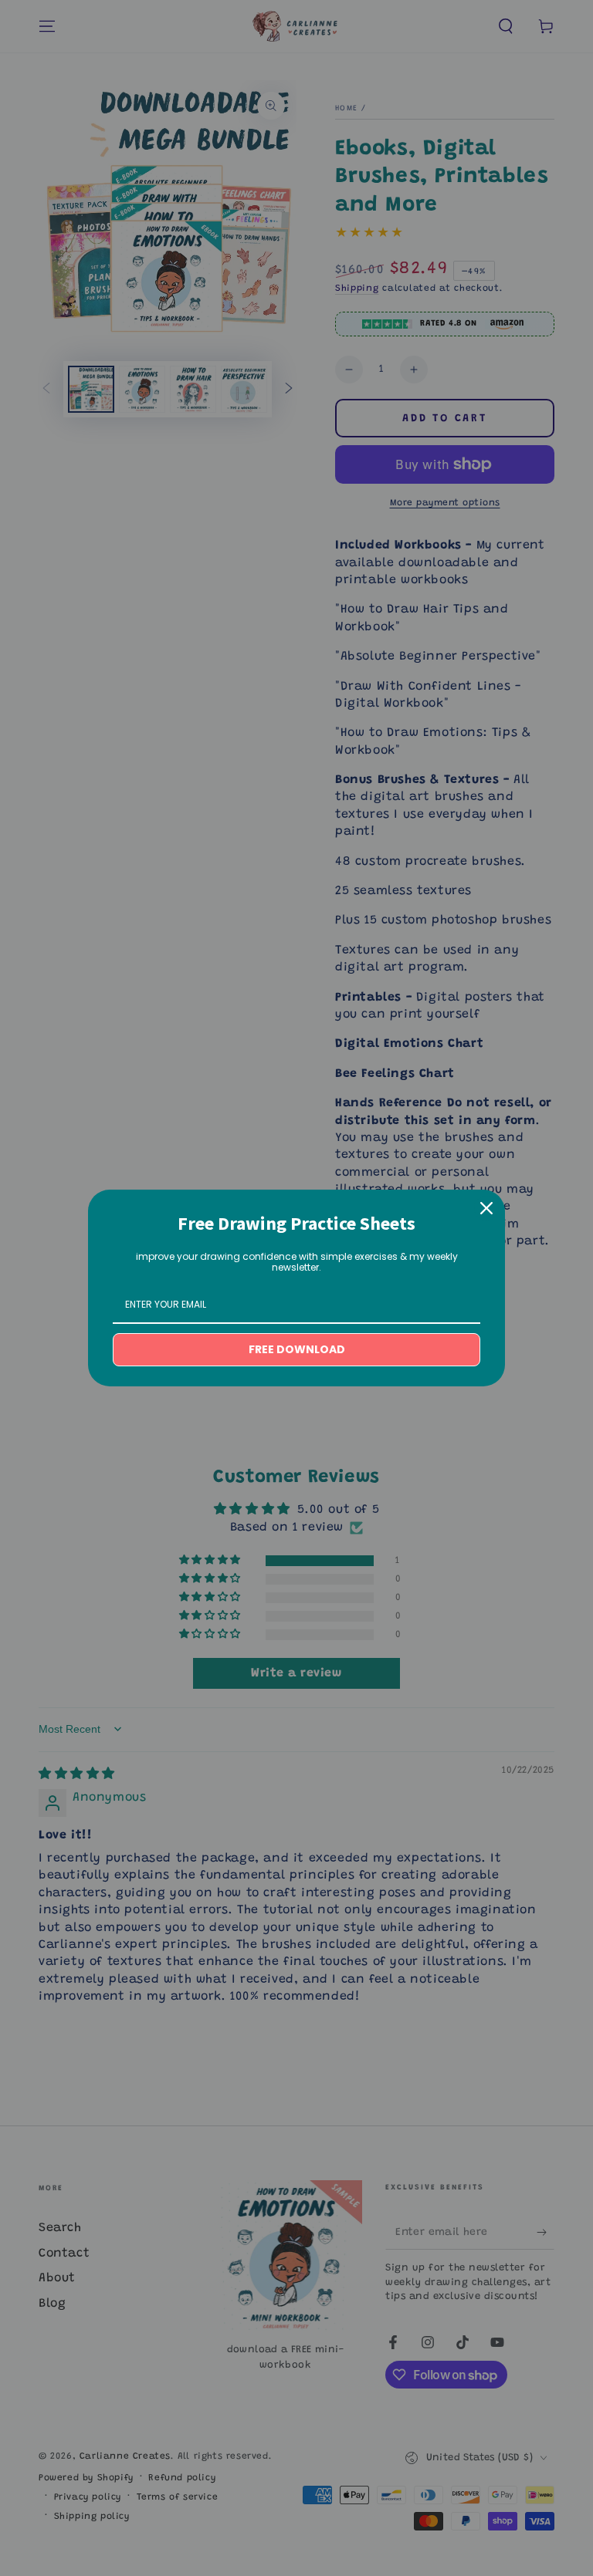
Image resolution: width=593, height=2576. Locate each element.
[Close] (486, 1208)
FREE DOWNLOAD (297, 1349)
